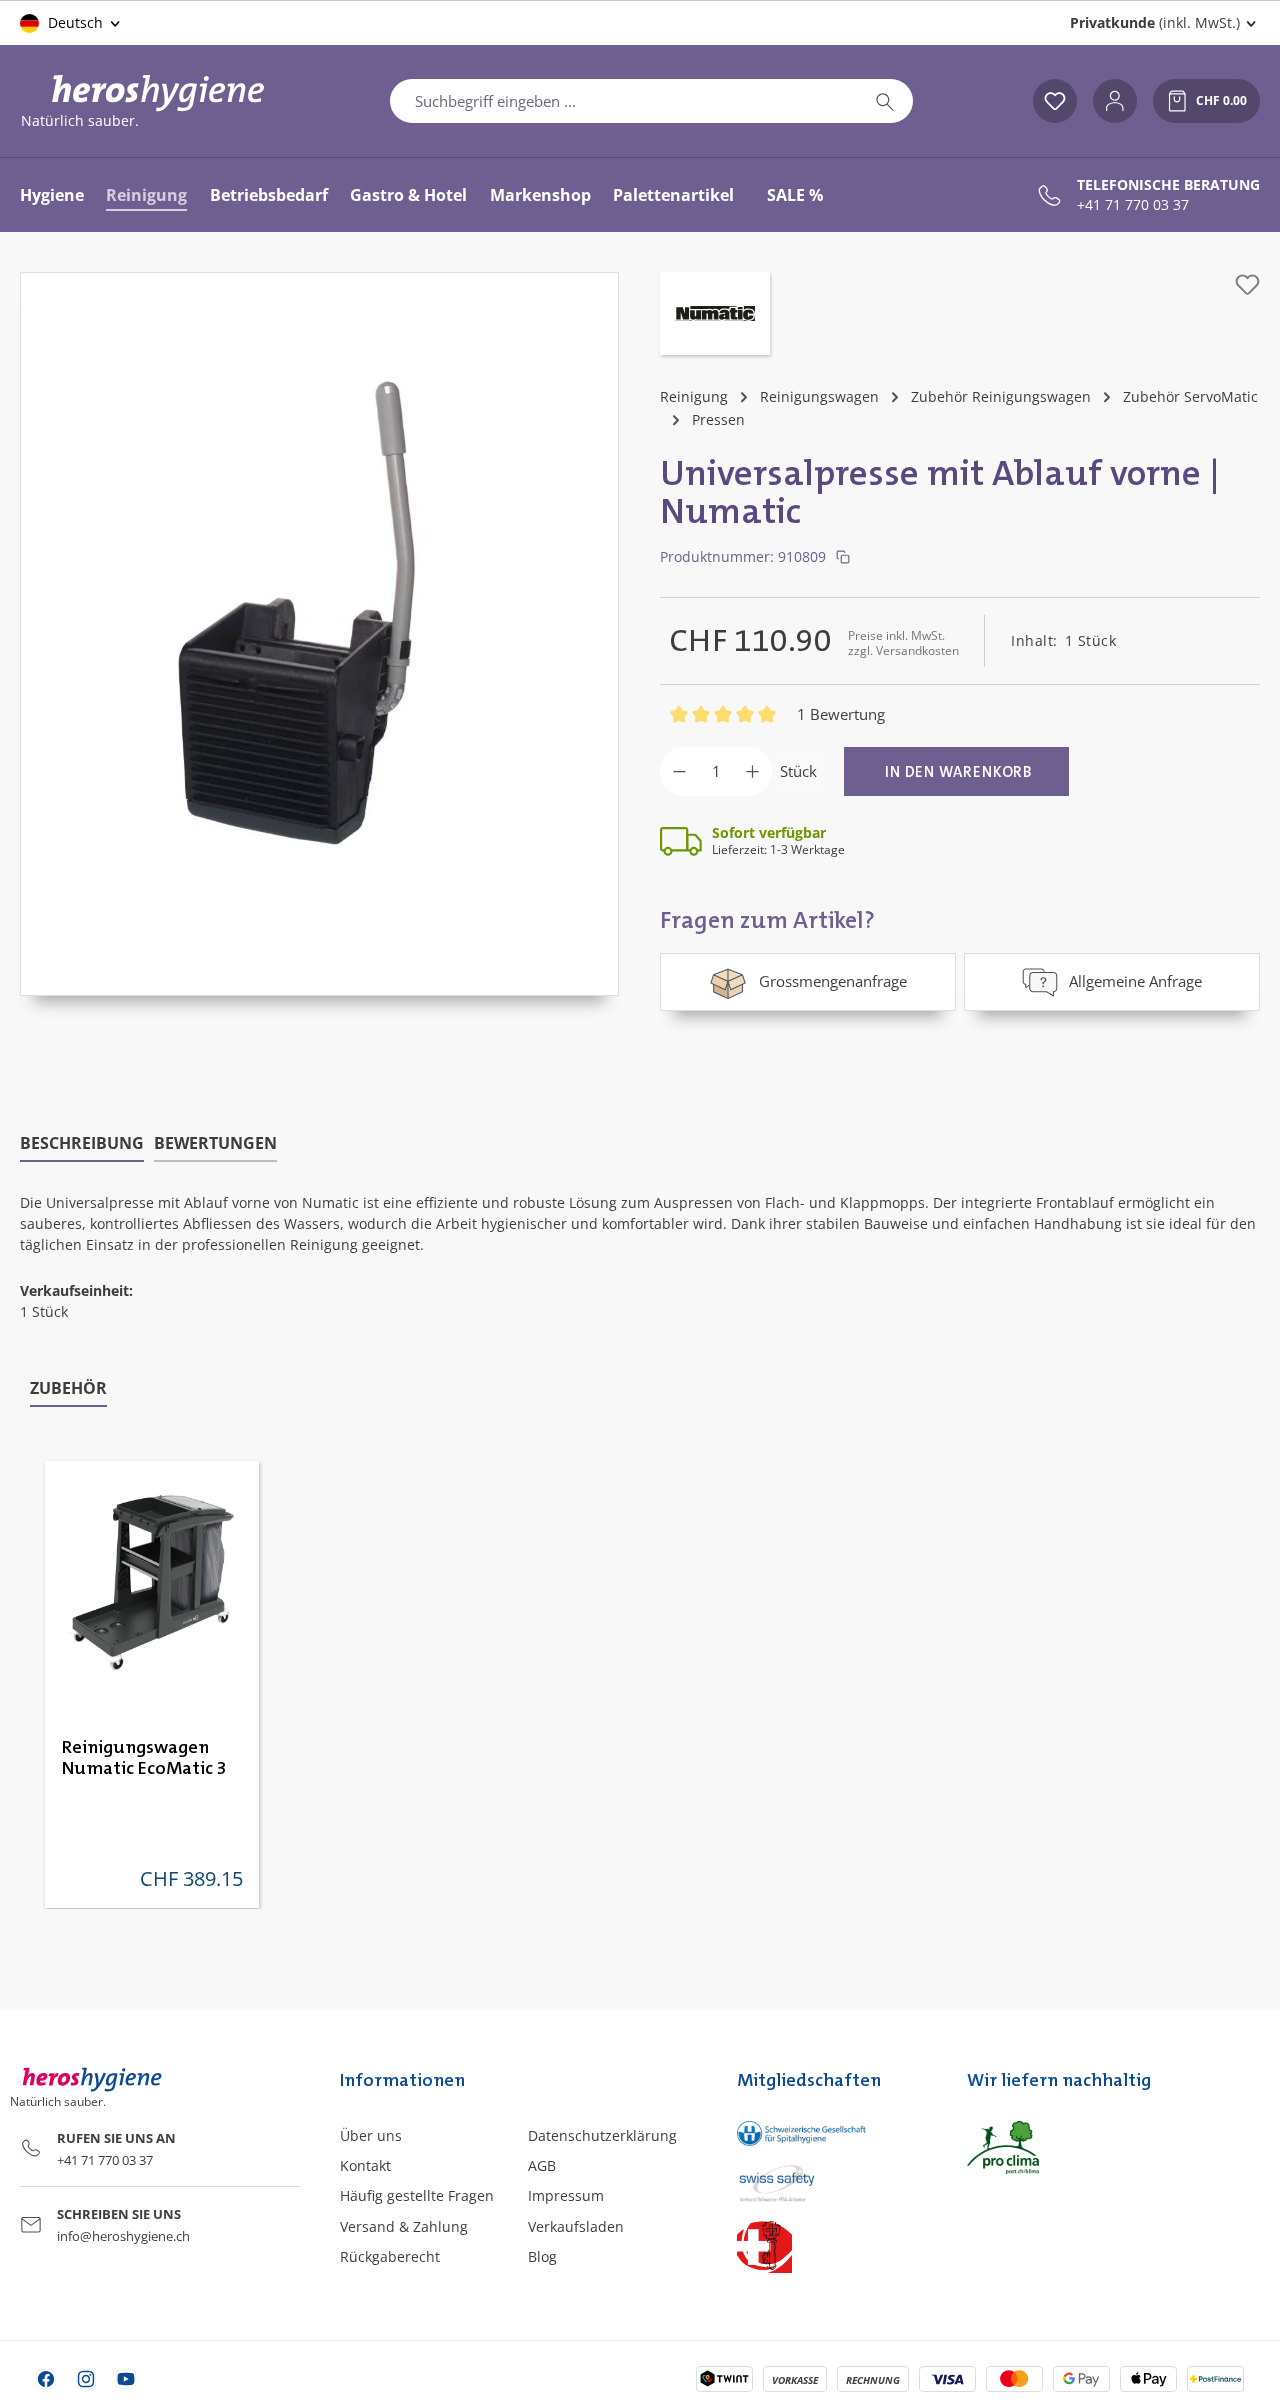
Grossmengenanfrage (833, 981)
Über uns (371, 2135)
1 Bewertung (841, 714)
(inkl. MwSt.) (1155, 22)
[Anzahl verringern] (679, 771)
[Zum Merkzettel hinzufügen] (1247, 284)
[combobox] (624, 101)
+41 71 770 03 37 (1133, 205)
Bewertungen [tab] (215, 1143)
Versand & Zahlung (404, 2226)
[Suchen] (885, 101)
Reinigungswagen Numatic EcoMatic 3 (144, 1758)
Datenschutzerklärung (602, 2135)
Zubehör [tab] (68, 1388)
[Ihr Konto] (1115, 101)
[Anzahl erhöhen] (752, 771)
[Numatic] (715, 316)
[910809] (320, 614)
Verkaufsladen (576, 2226)
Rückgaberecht (390, 2256)
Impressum (566, 2195)
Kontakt (365, 2165)
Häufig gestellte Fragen (417, 2195)
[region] (320, 634)
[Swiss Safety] (832, 2182)
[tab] (82, 1144)
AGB (542, 2165)
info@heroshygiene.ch (123, 2236)
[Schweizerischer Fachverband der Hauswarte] (832, 2245)
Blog (542, 2256)
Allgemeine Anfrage (1135, 981)
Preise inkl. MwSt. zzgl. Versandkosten (903, 642)
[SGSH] (832, 2133)
